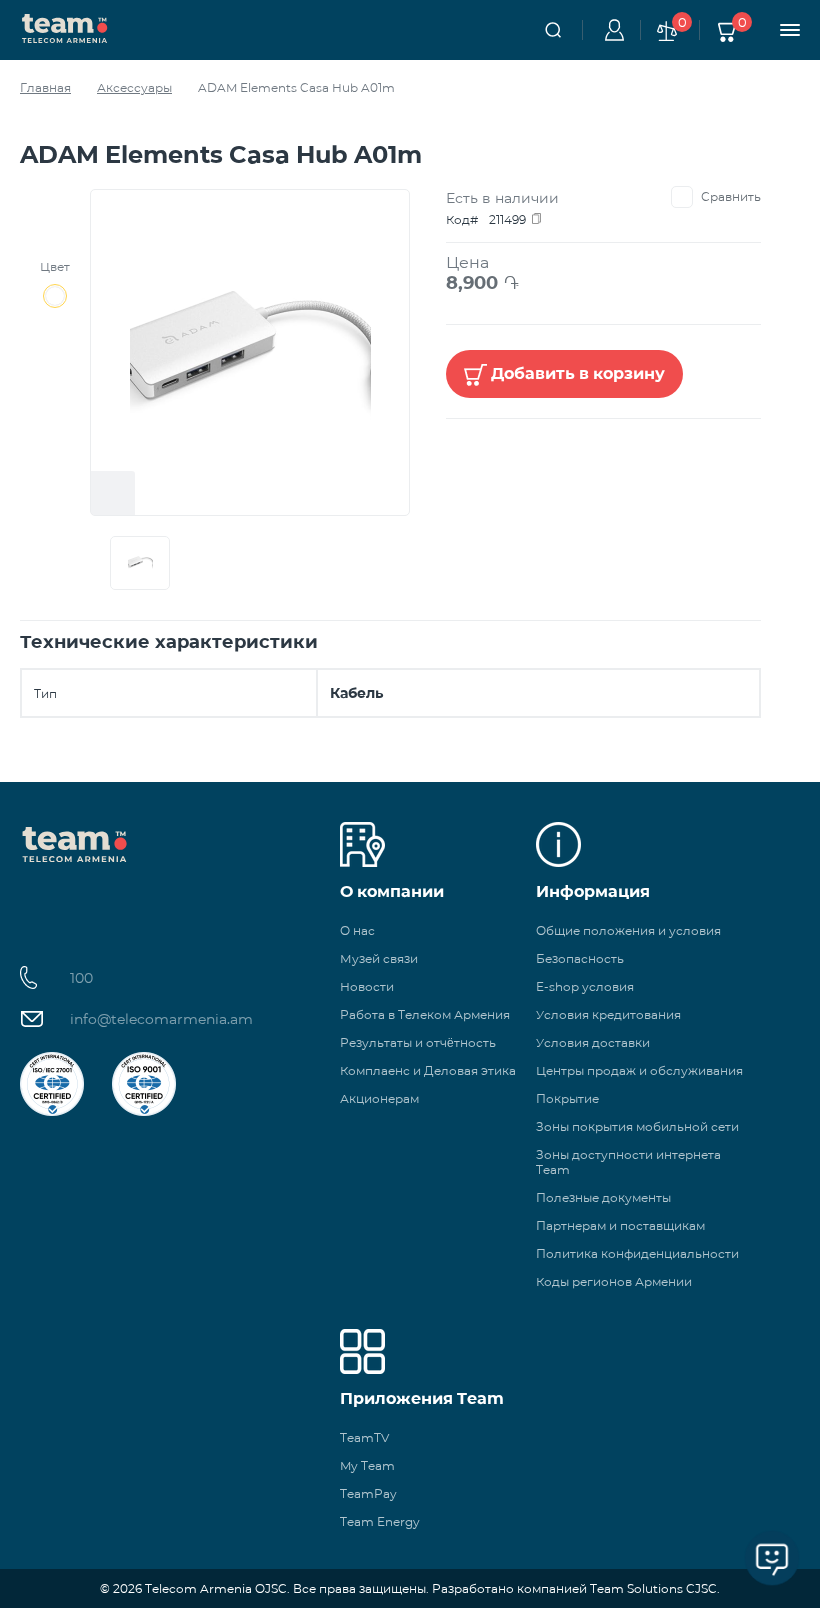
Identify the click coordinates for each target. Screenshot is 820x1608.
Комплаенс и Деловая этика (428, 1070)
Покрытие (567, 1098)
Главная (45, 87)
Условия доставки (593, 1042)
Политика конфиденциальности (637, 1253)
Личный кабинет (611, 30)
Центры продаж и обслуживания (639, 1070)
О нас (357, 930)
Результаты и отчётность (418, 1042)
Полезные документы (603, 1197)
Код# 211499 (486, 219)
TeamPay (368, 1493)
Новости (367, 986)
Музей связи (379, 958)
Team (65, 27)
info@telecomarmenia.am (161, 1019)
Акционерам (379, 1098)
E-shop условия (585, 986)
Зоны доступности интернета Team (628, 1162)
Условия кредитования (608, 1014)
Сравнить (731, 196)
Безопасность (580, 958)
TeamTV (364, 1437)
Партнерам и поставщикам (620, 1225)
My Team (367, 1465)
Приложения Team (422, 1398)
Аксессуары (134, 87)
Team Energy (380, 1521)
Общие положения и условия (628, 930)
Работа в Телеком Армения (425, 1014)
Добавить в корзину (578, 373)
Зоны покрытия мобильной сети (637, 1126)
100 (81, 978)
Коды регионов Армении (614, 1281)
